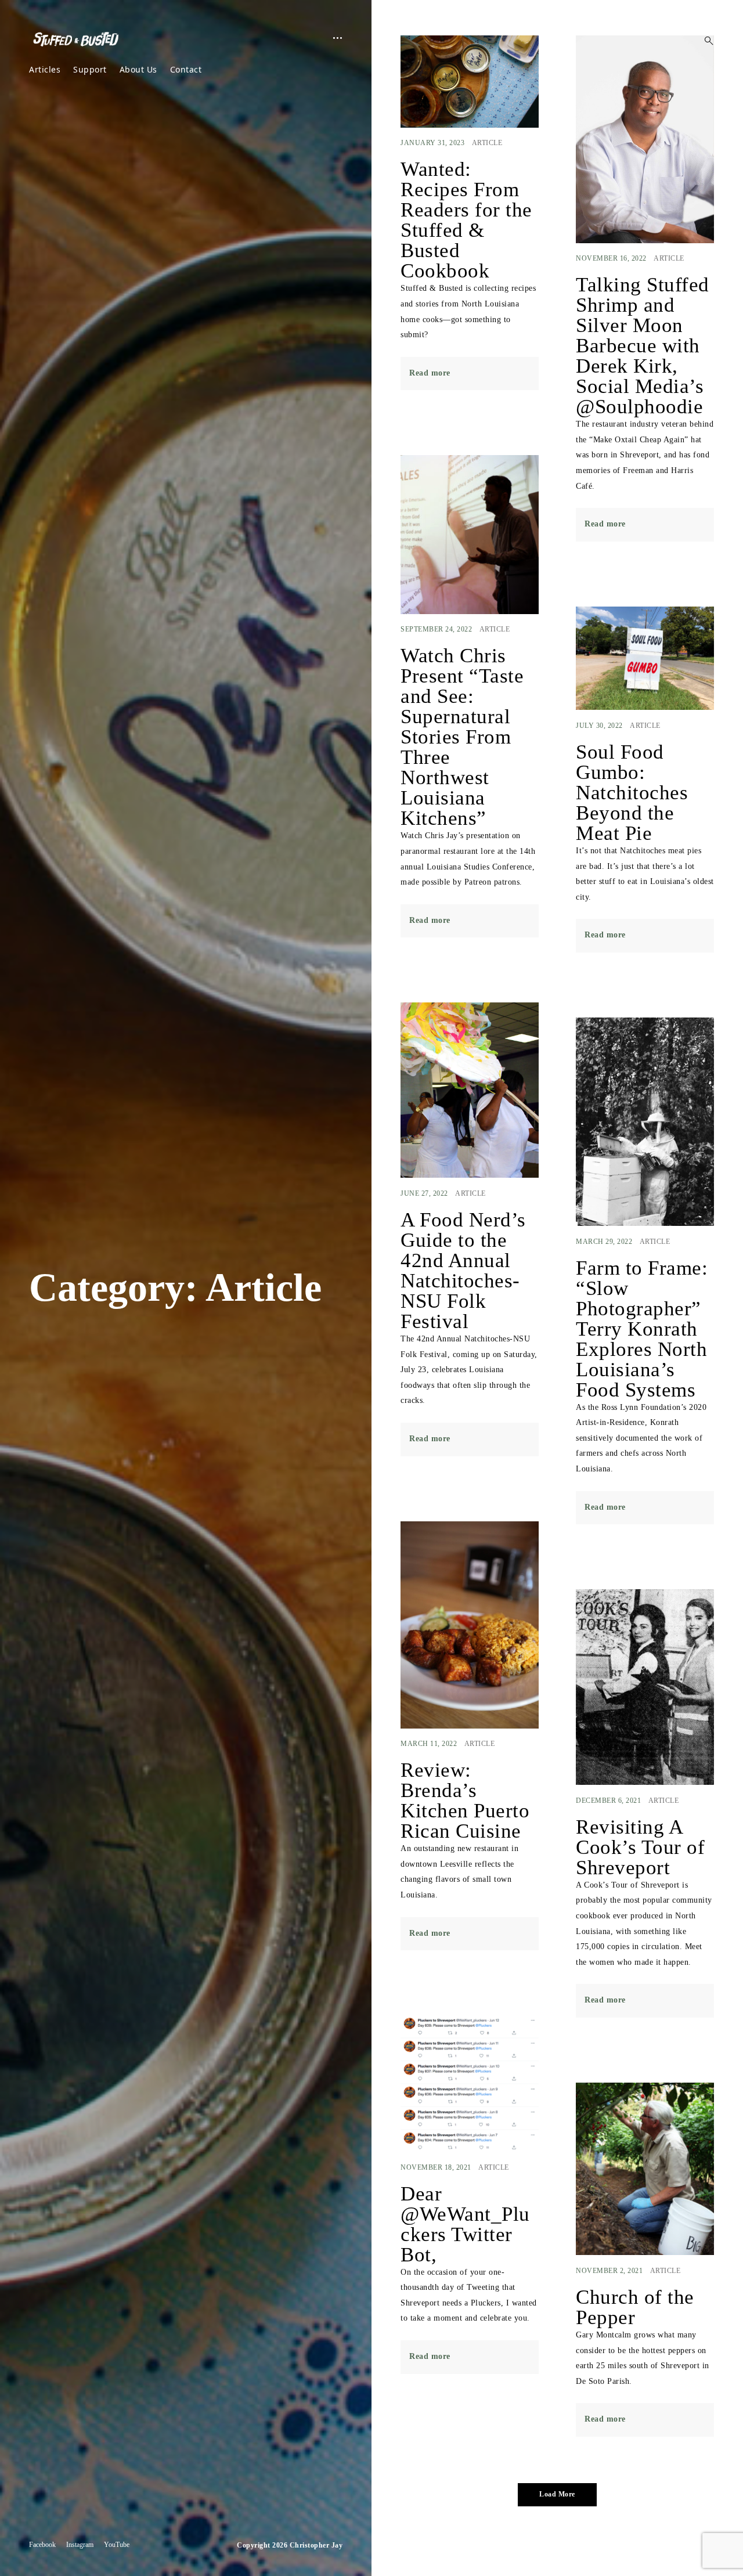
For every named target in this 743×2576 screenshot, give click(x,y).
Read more (430, 373)
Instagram (80, 2545)
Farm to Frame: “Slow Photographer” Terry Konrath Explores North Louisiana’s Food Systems (642, 1329)
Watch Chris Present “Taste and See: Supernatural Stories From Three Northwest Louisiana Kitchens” (462, 737)
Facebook (42, 2545)
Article (487, 143)
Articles (45, 69)
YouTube (117, 2545)
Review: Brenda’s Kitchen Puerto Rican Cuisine (465, 1801)
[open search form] (705, 41)
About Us (138, 69)
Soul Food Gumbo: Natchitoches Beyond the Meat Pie (632, 793)
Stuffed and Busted (84, 39)
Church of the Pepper (635, 2307)
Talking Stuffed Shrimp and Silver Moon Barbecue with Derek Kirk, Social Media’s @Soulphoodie (643, 346)
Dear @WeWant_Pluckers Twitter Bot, (465, 2224)
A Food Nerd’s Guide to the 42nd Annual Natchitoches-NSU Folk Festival (463, 1271)
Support (90, 69)
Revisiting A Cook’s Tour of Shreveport (640, 1847)
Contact (186, 69)
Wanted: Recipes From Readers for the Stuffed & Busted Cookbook (466, 220)
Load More (557, 2494)
